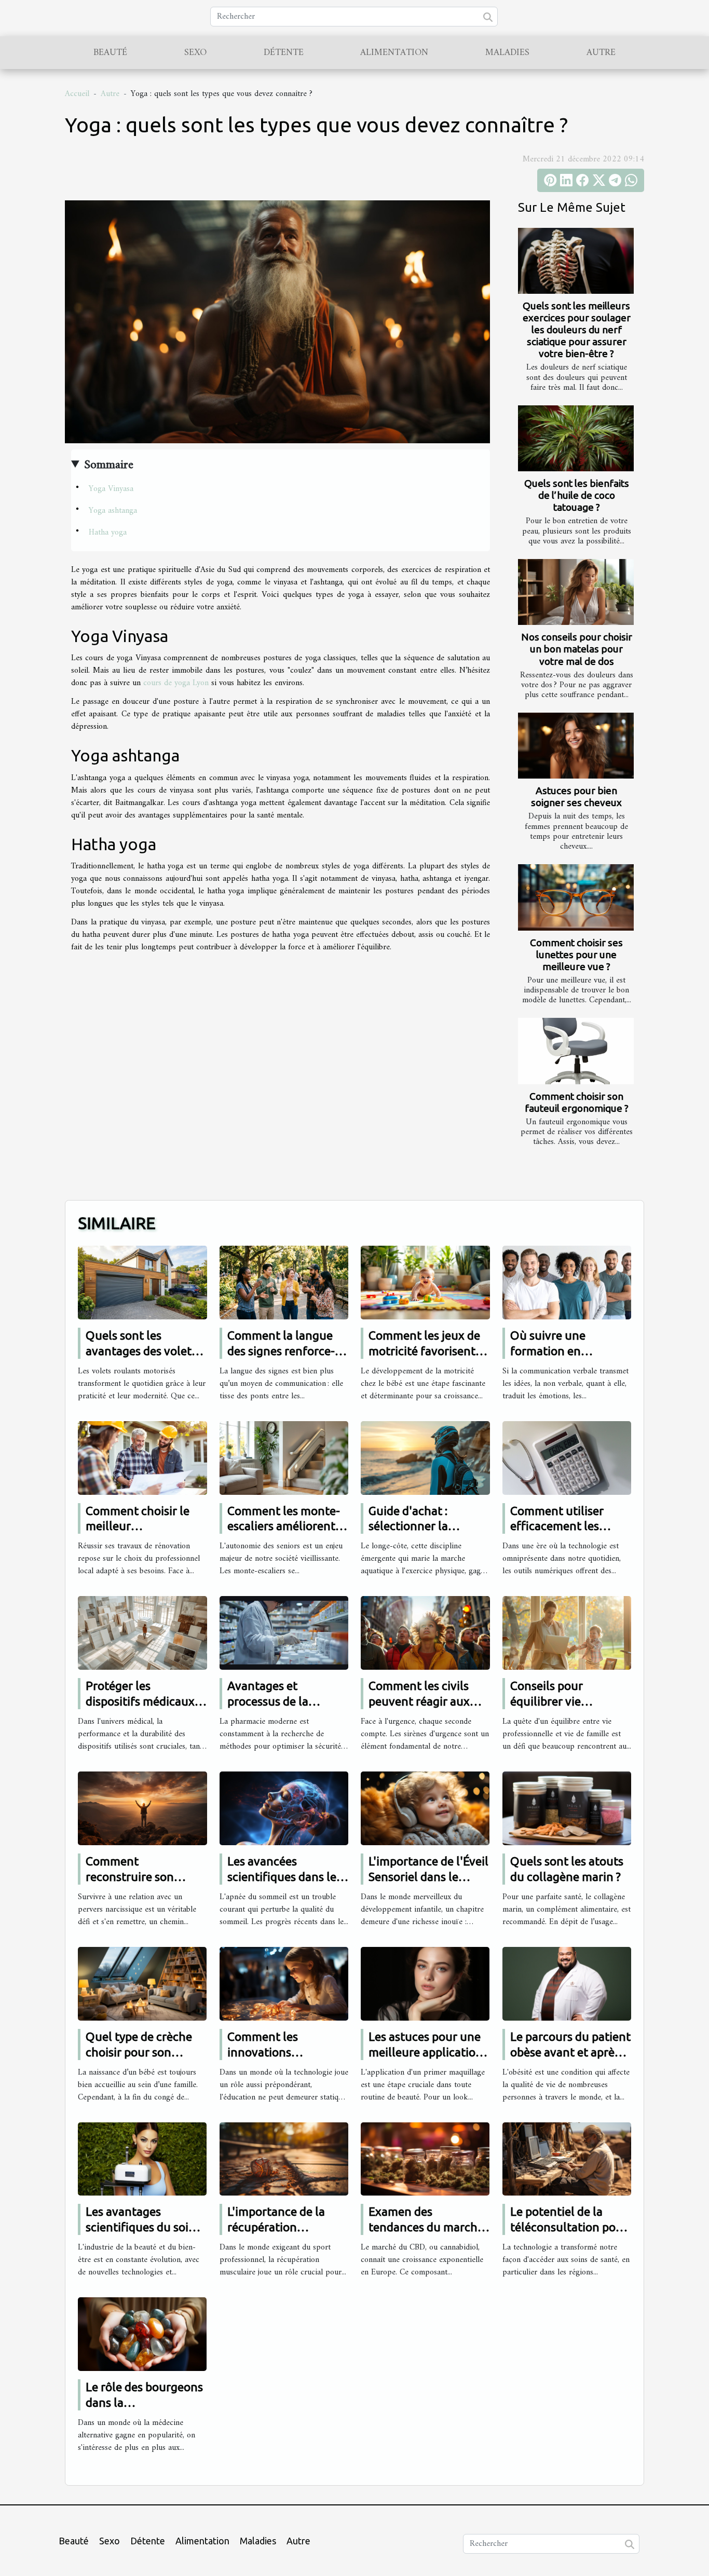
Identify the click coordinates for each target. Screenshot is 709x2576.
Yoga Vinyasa (112, 489)
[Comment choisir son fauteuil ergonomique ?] (576, 1051)
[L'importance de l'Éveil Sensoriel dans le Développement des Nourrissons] (425, 1808)
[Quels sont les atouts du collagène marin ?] (567, 1808)
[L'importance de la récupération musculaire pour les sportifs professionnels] (284, 2159)
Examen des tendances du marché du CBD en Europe (426, 2227)
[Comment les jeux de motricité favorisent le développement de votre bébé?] (425, 1282)
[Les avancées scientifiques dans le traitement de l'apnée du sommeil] (284, 1808)
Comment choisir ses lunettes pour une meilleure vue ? (576, 955)
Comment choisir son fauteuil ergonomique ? (577, 1102)
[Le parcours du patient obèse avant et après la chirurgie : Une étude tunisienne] (567, 1983)
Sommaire (109, 465)
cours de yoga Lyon (176, 683)
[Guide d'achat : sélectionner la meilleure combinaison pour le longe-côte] (425, 1457)
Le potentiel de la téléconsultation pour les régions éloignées (569, 2227)
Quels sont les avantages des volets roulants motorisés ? (141, 1351)
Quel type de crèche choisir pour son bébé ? (139, 2052)
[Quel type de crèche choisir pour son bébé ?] (142, 1983)
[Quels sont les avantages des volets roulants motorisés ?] (142, 1282)
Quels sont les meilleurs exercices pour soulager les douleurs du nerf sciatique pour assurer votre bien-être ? (577, 330)
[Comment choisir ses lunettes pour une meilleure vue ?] (576, 897)
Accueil (77, 94)
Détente (284, 53)
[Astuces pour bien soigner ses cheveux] (576, 746)
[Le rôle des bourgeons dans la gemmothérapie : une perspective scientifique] (142, 2334)
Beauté (110, 53)
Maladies (507, 53)
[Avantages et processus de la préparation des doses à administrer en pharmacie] (284, 1633)
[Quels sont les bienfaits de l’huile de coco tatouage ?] (576, 438)
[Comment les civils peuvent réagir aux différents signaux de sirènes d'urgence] (425, 1633)
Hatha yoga (108, 533)
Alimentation (394, 53)
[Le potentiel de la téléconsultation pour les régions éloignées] (567, 2159)
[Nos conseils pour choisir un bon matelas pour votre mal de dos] (576, 592)
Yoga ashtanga (113, 511)
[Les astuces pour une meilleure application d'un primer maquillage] (425, 1983)
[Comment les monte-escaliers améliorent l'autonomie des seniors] (284, 1457)
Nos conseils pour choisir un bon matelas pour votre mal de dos (577, 649)
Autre (601, 53)
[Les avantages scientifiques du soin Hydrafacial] (142, 2159)
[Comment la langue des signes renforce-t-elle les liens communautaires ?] (284, 1282)
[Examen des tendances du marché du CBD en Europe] (425, 2159)
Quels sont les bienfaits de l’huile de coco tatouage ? (577, 495)
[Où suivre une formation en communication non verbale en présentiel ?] (567, 1282)
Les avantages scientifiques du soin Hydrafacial (141, 2227)
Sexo (195, 53)
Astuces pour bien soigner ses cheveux (576, 796)
